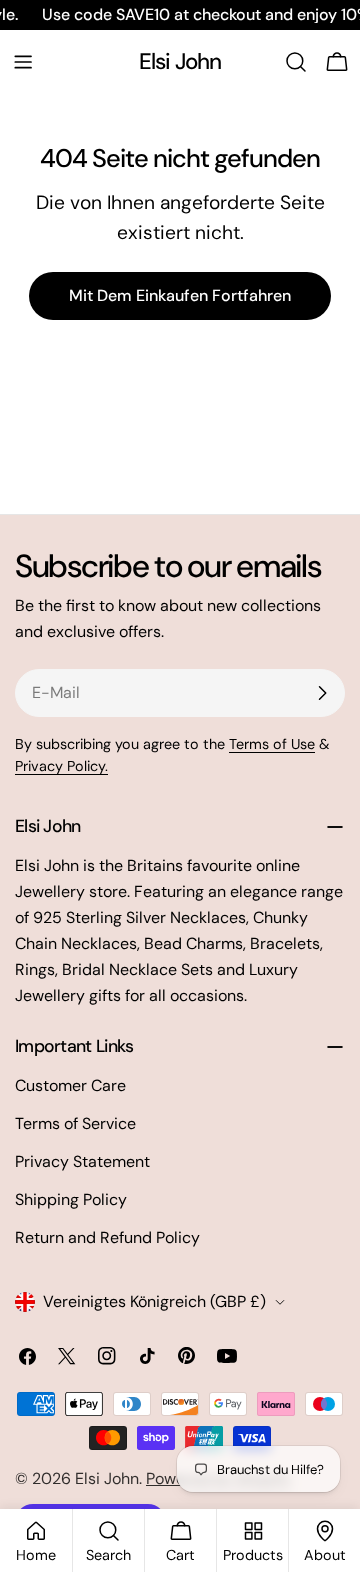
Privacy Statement (82, 1161)
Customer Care (70, 1085)
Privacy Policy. (61, 766)
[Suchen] (296, 62)
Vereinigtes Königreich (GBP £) (154, 1301)
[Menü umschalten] (23, 62)
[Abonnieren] (322, 693)
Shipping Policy (71, 1199)
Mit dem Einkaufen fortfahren (180, 295)
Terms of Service (75, 1123)
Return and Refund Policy (107, 1237)
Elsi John (180, 61)
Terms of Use (272, 744)
